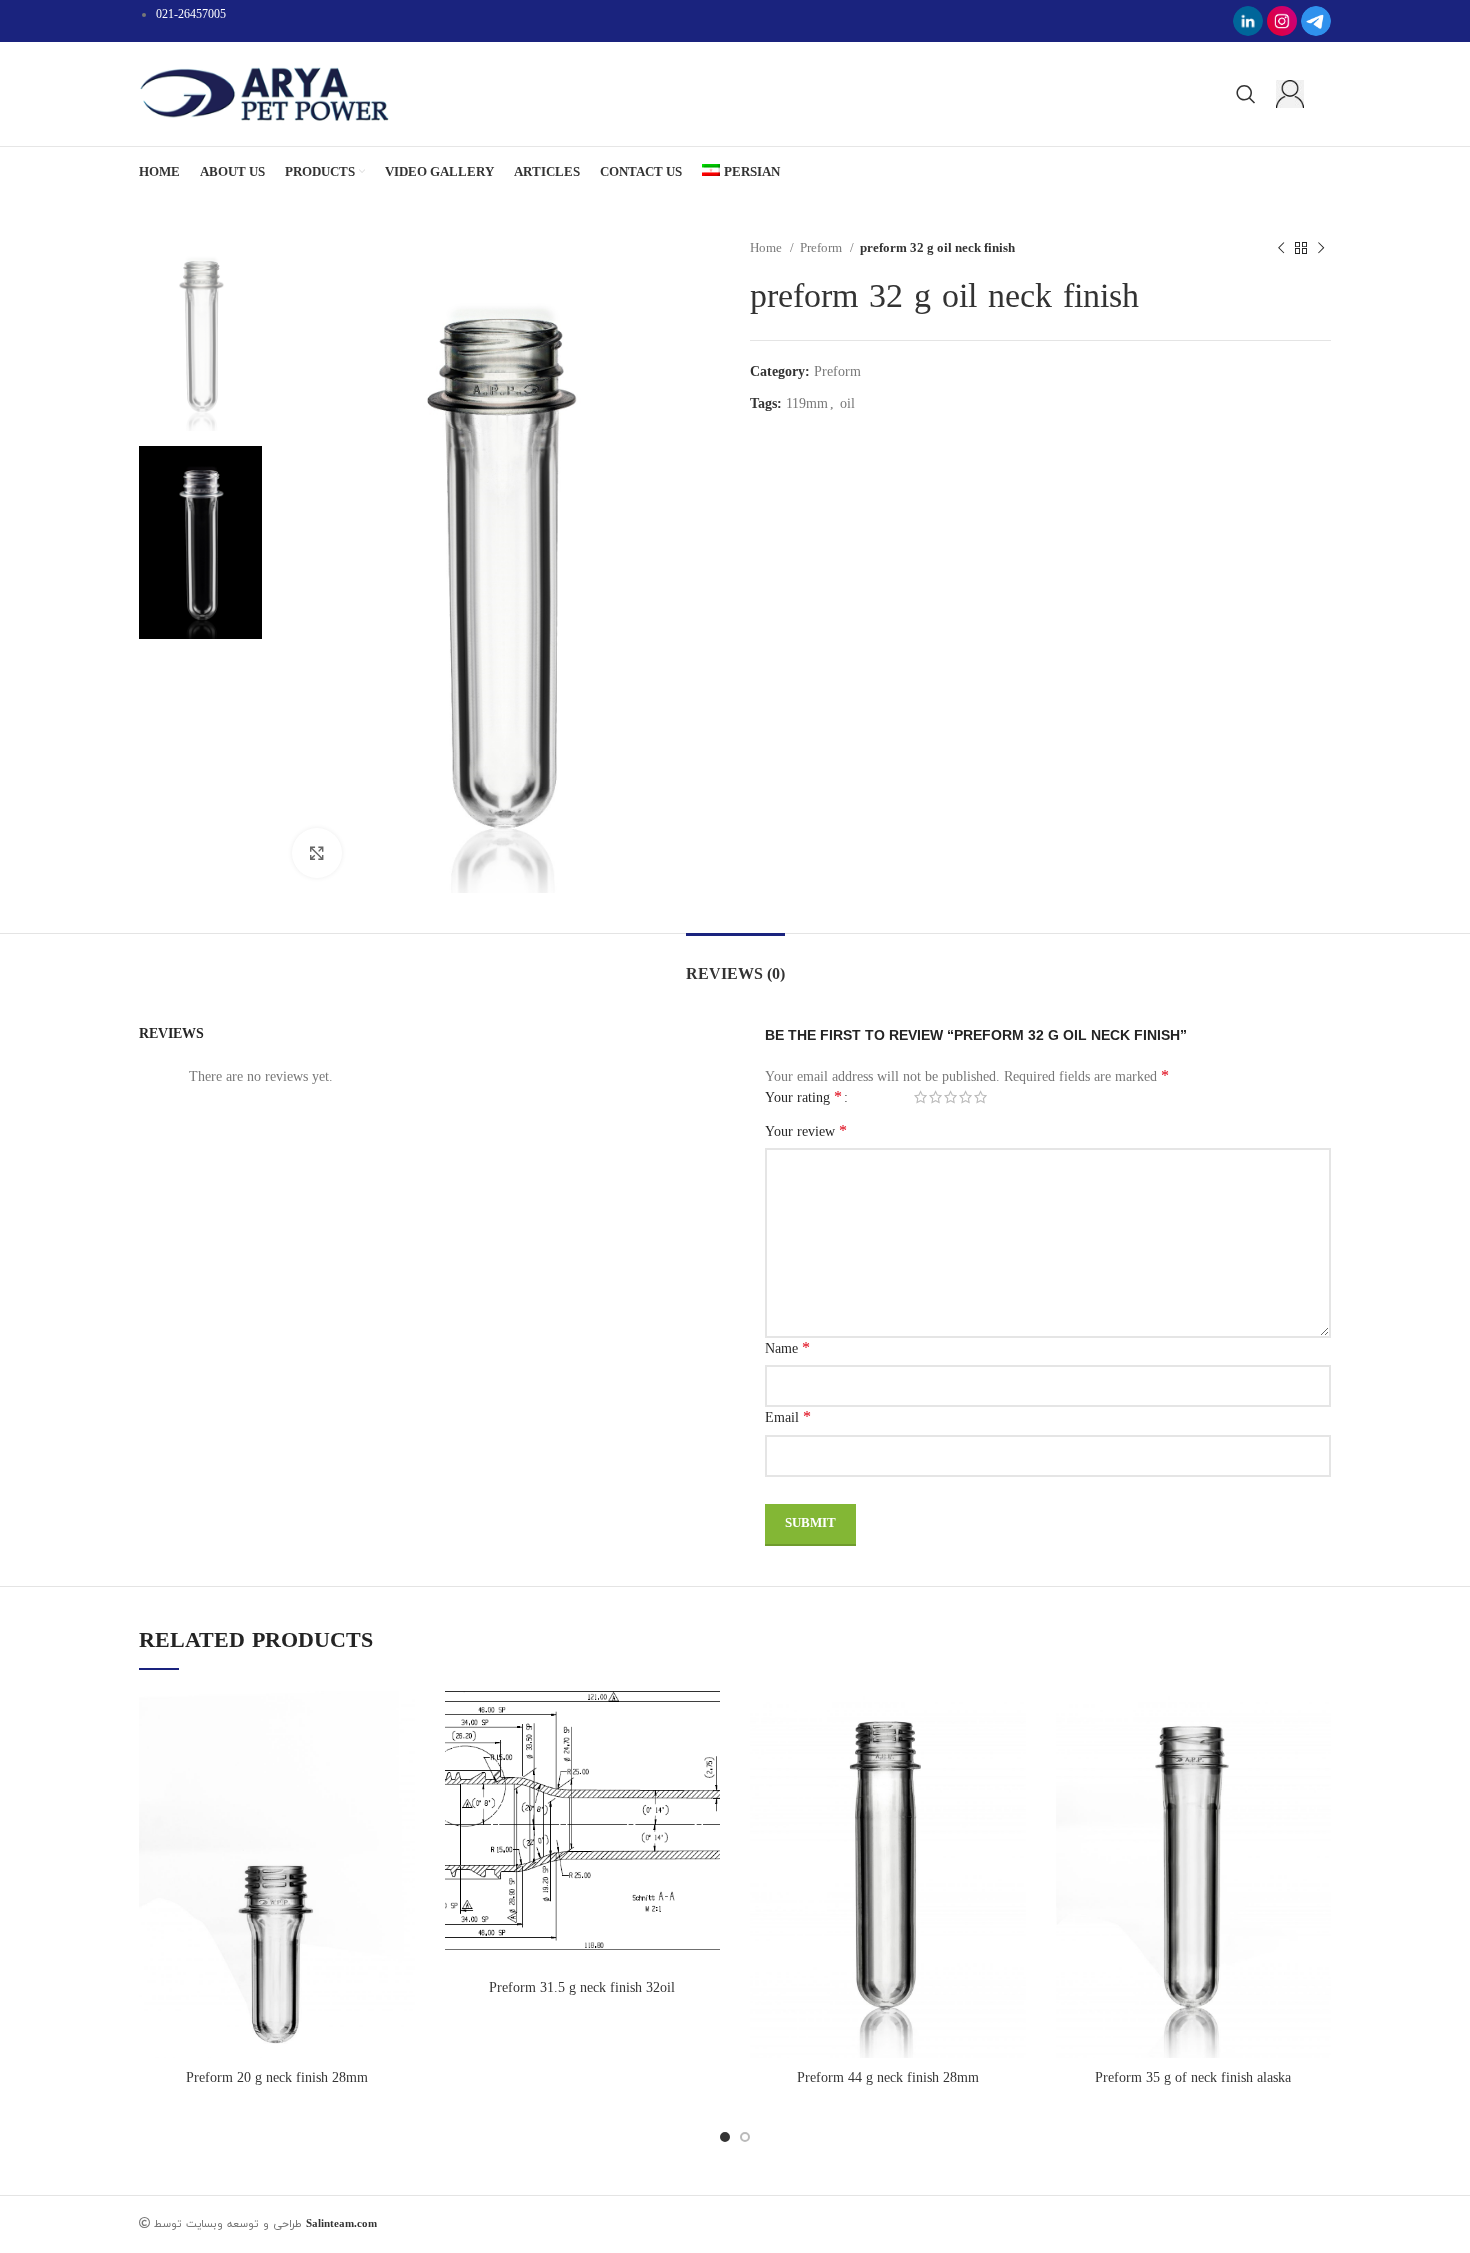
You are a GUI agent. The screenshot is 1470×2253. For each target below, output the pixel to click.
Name (787, 1347)
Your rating (803, 1097)
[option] (200, 334)
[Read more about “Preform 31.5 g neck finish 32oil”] (705, 1723)
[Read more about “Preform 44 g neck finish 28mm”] (1011, 1723)
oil (847, 403)
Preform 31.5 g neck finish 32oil (582, 1987)
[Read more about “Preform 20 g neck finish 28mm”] (400, 1723)
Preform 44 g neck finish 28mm (888, 2077)
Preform (822, 247)
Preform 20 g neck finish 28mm (277, 2077)
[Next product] (1321, 248)
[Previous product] (1281, 248)
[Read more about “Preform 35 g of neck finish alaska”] (1316, 1723)
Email (788, 1416)
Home (767, 247)
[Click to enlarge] (317, 853)
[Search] (1246, 94)
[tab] (735, 963)
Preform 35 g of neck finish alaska (1193, 2077)
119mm (807, 403)
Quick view (400, 1768)
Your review (806, 1130)
